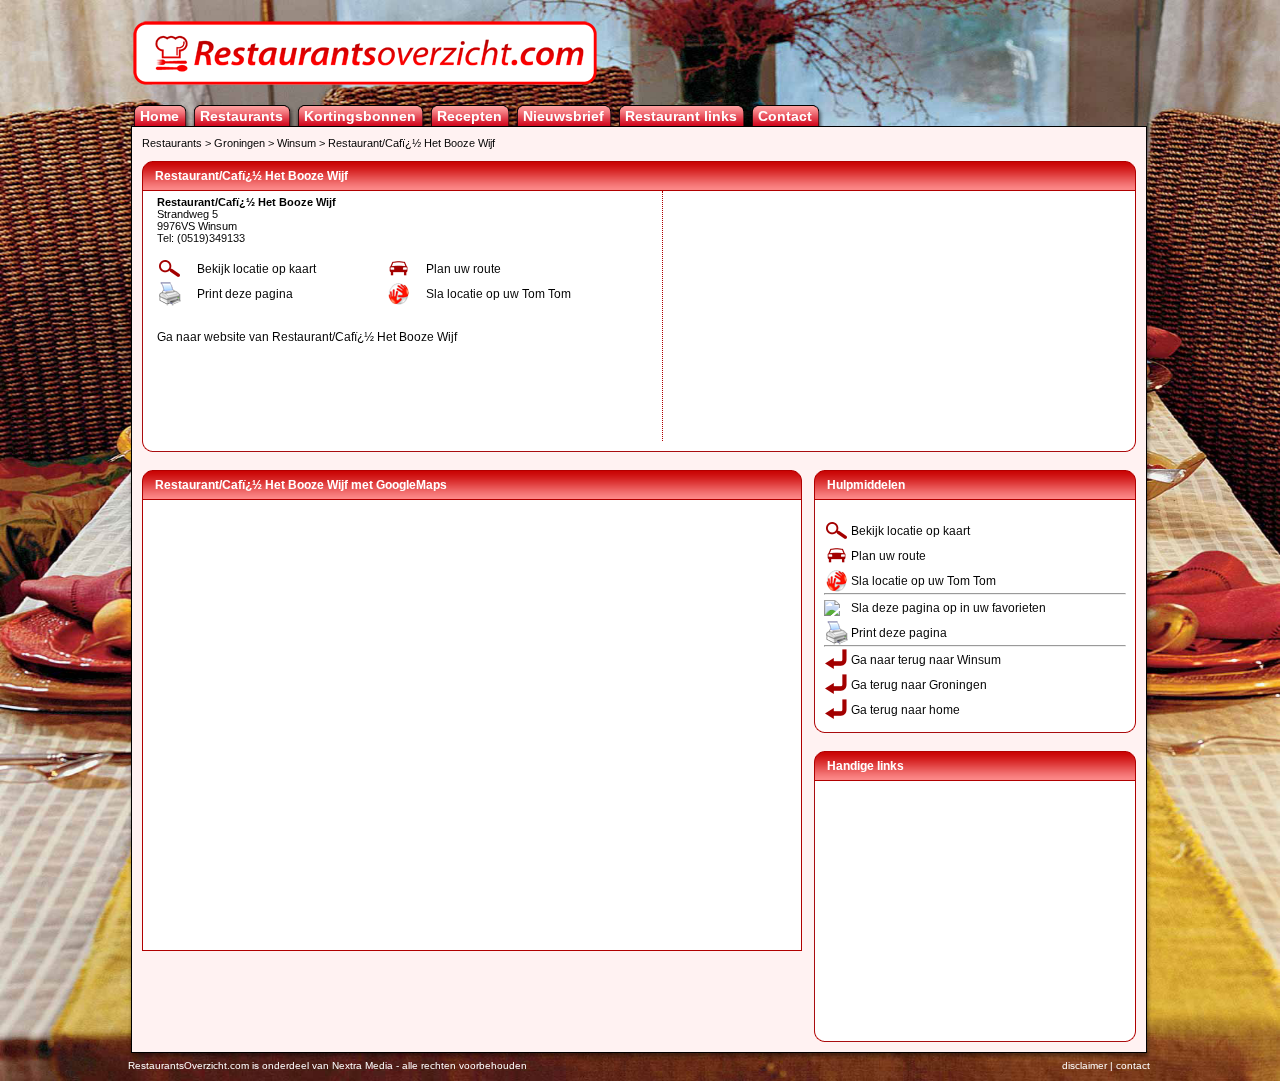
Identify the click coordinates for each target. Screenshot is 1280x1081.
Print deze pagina (245, 294)
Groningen (239, 143)
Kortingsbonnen (360, 116)
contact (1133, 1065)
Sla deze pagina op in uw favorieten (948, 608)
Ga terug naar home (905, 710)
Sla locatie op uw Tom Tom (498, 294)
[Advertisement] (818, 316)
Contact (785, 116)
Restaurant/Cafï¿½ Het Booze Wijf (411, 143)
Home (159, 116)
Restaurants (241, 116)
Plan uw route (463, 269)
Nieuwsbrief (563, 116)
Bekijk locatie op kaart (256, 269)
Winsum (296, 143)
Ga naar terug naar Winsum (926, 660)
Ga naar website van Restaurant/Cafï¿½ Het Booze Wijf (307, 337)
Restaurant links (681, 116)
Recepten (469, 116)
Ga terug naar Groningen (919, 685)
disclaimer (1084, 1065)
